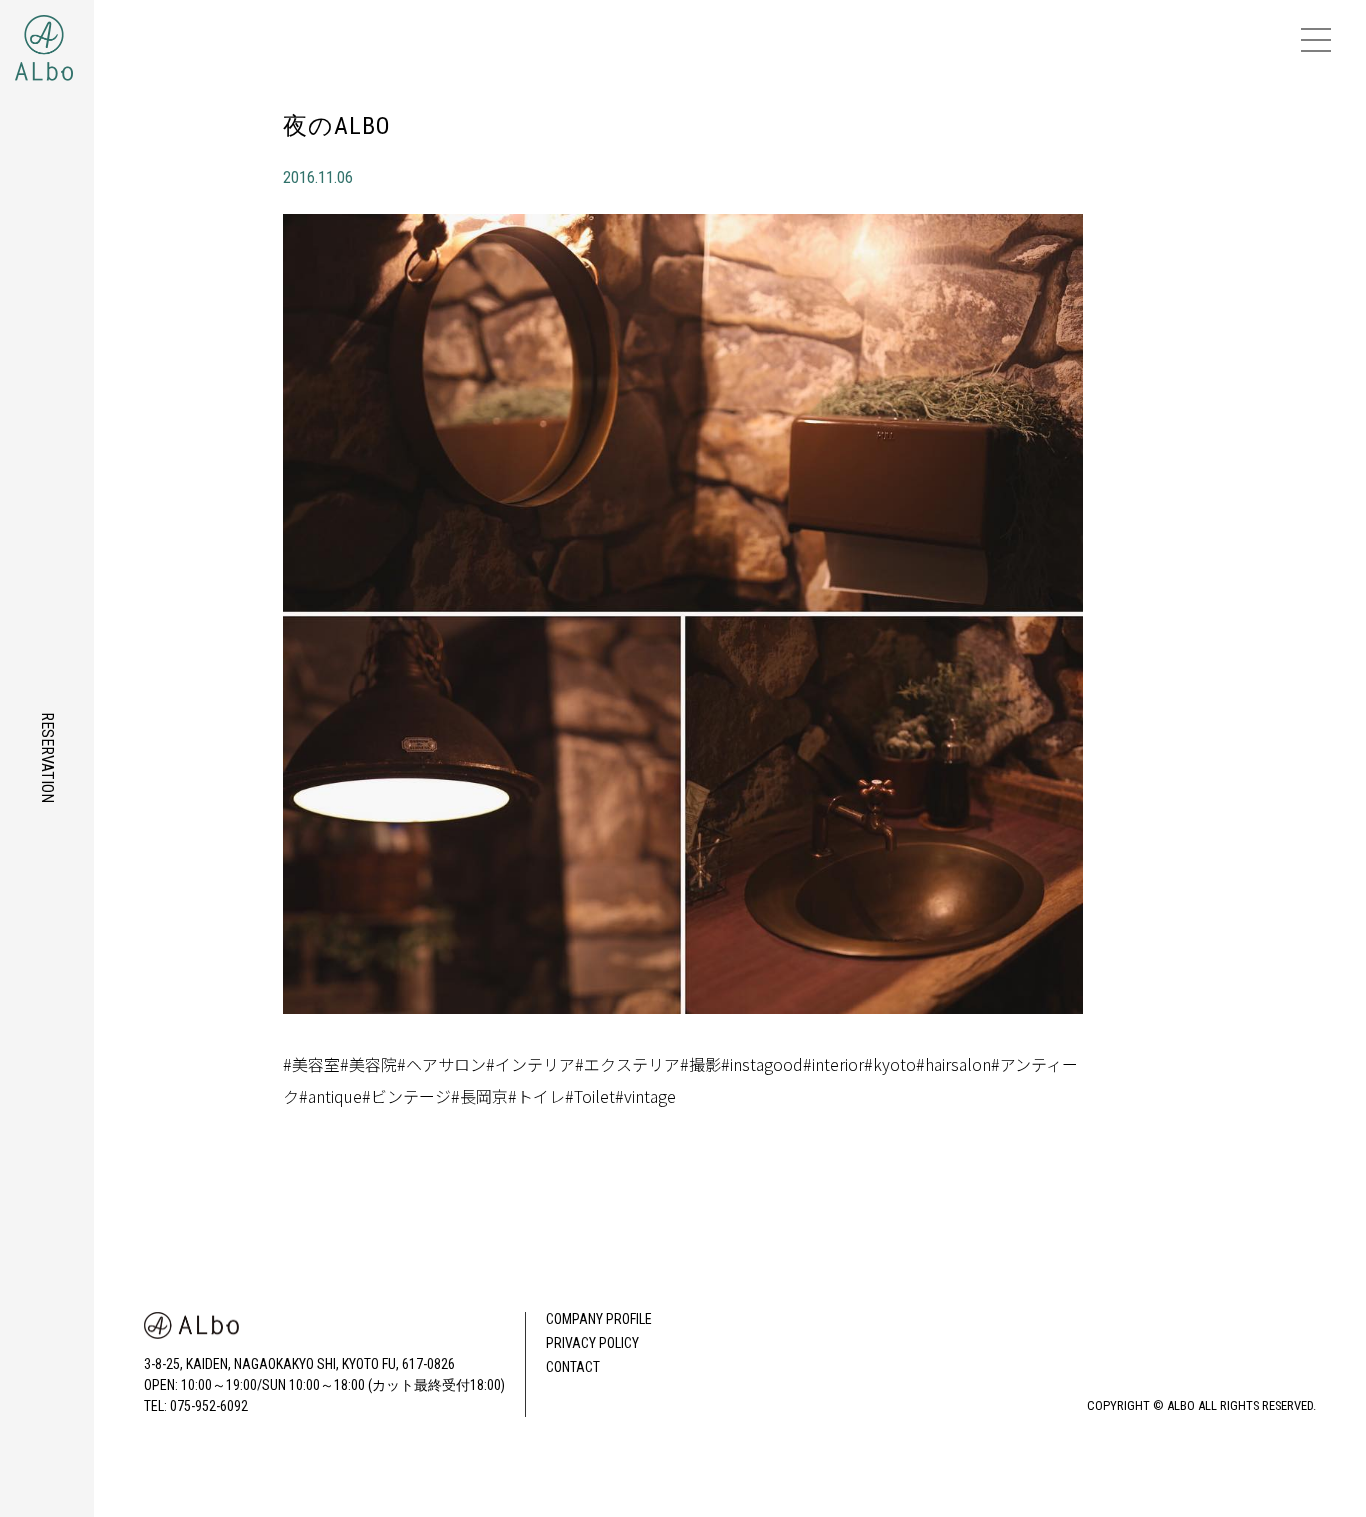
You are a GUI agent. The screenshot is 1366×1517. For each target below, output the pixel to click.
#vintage (645, 1096)
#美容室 (311, 1064)
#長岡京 (479, 1096)
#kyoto (890, 1064)
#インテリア (530, 1064)
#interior (833, 1064)
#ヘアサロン (441, 1064)
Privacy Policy (592, 1343)
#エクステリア (627, 1064)
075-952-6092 (209, 1406)
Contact (573, 1367)
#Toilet (590, 1096)
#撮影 (700, 1064)
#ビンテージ (406, 1096)
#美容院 (368, 1064)
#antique (330, 1096)
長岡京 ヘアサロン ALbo (82, 40)
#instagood (762, 1064)
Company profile (599, 1319)
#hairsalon (953, 1064)
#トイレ (536, 1096)
